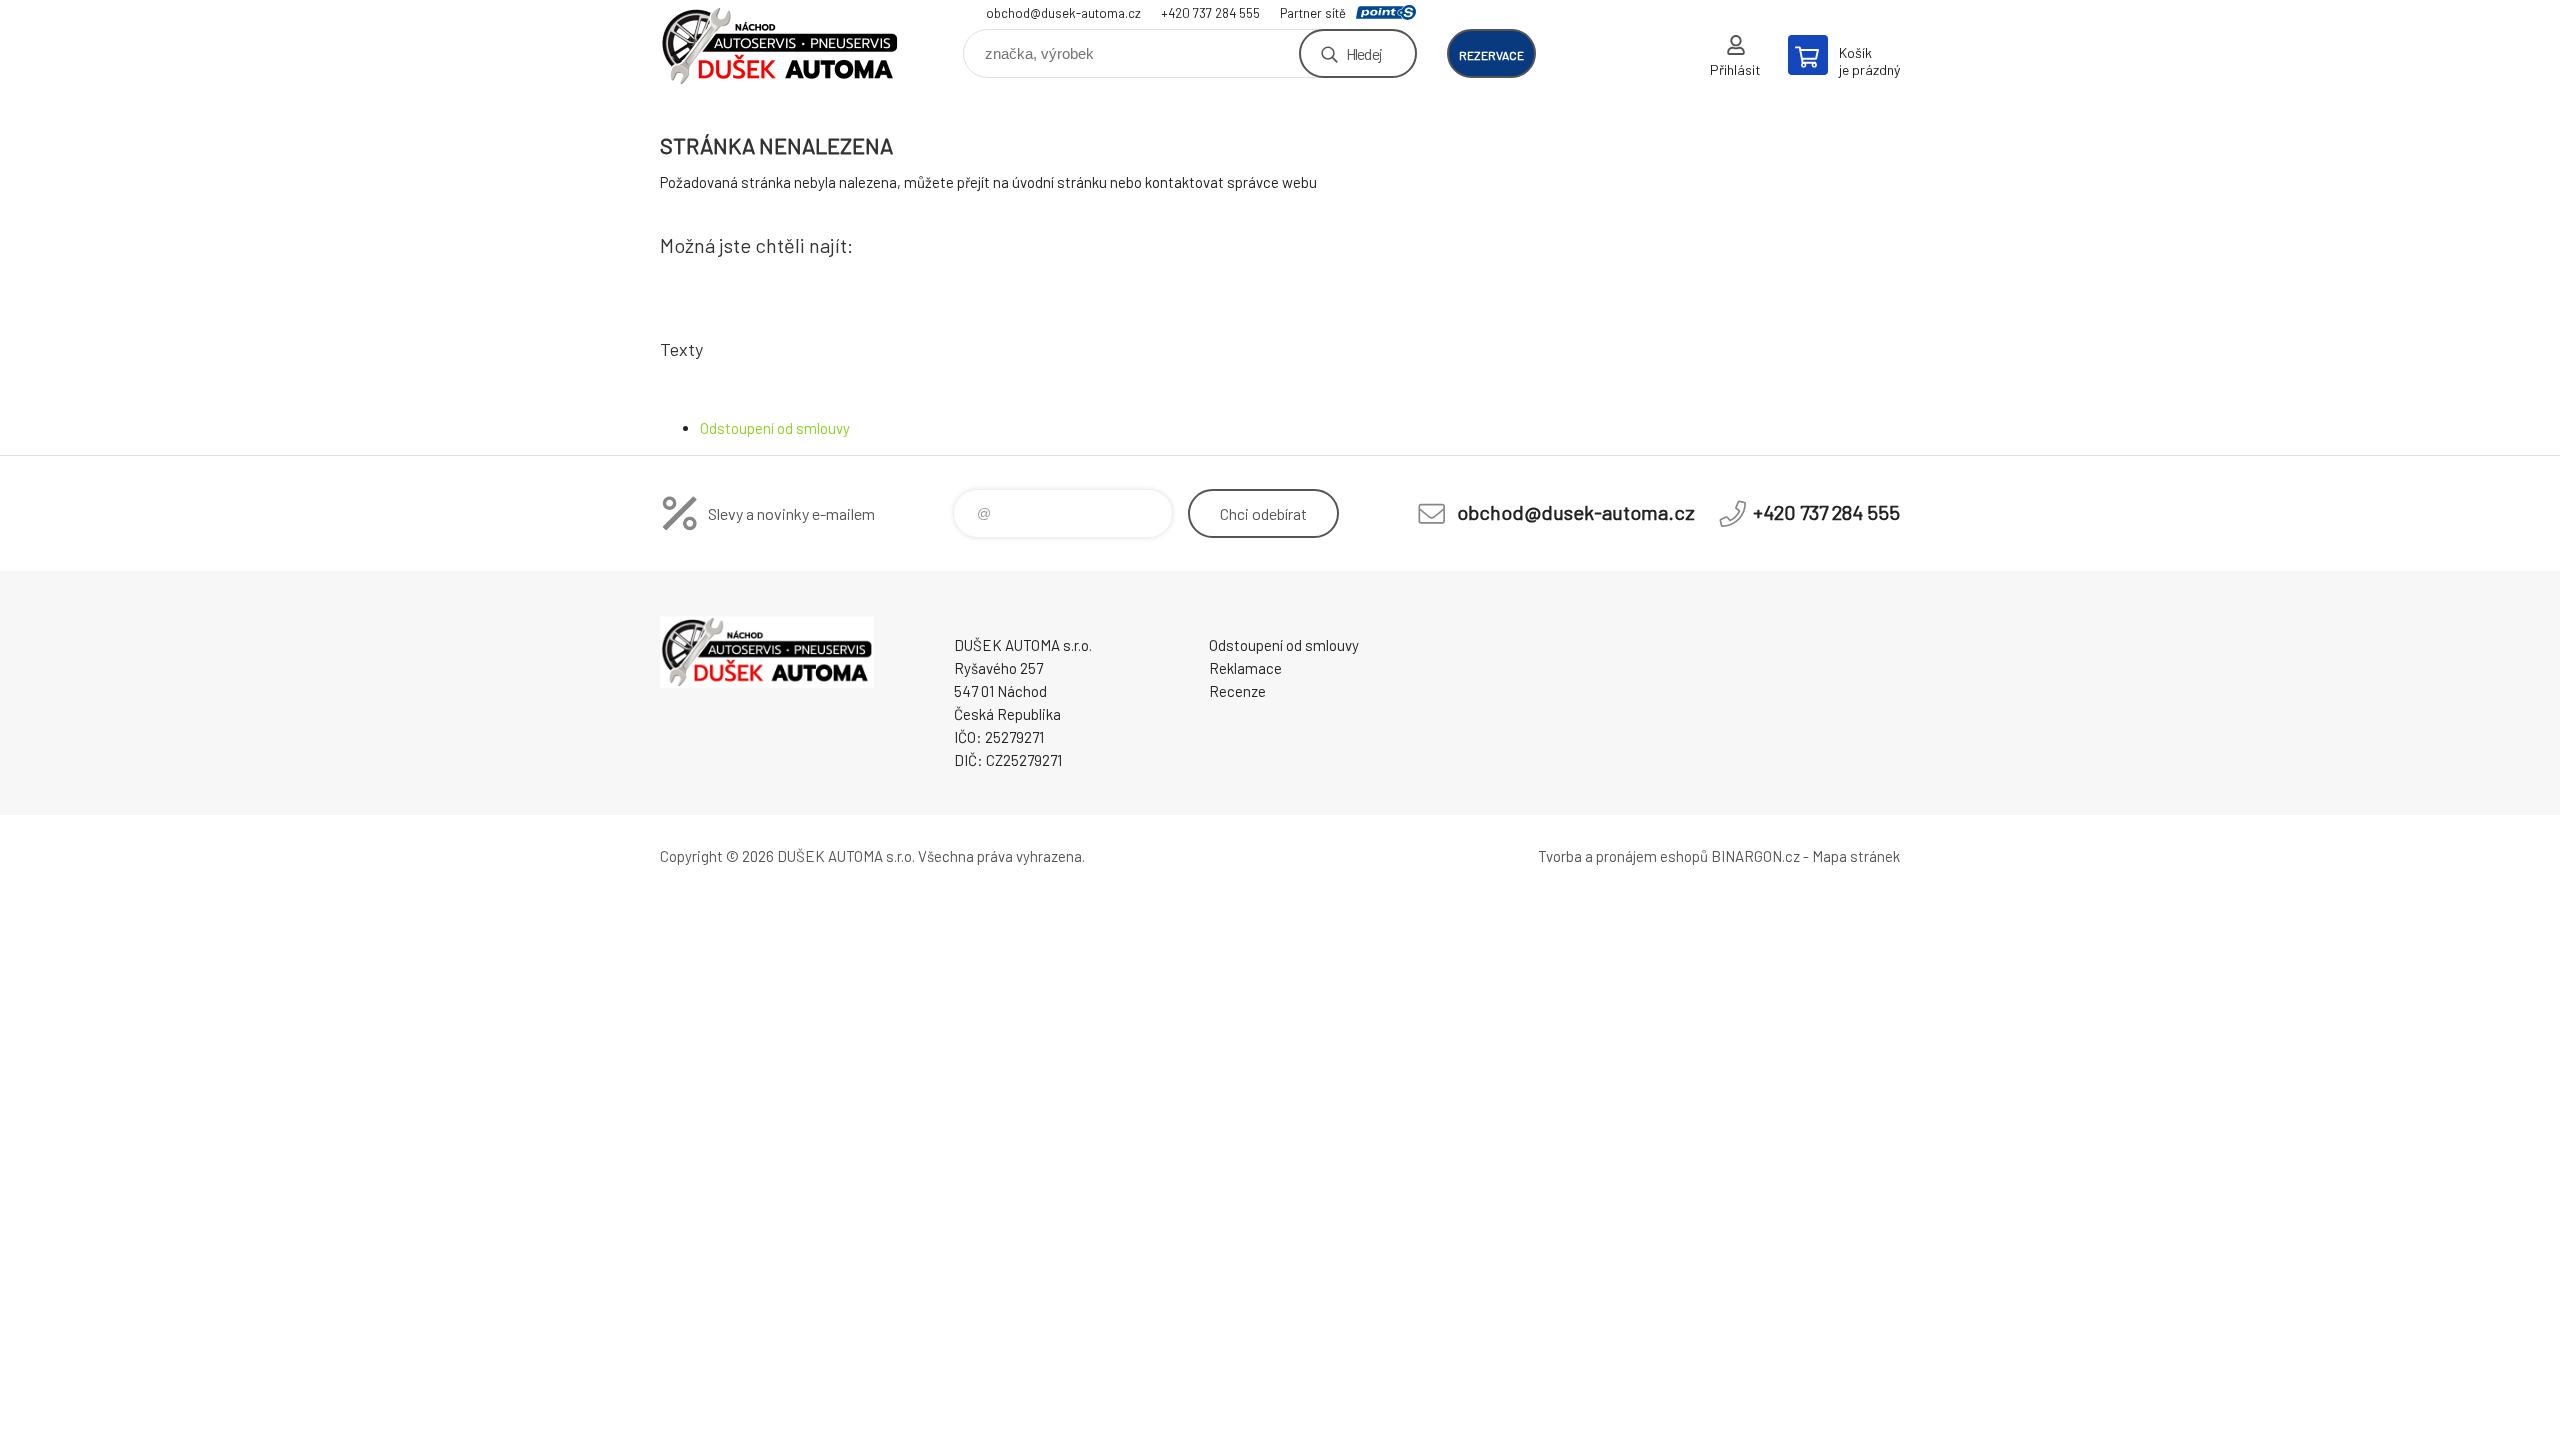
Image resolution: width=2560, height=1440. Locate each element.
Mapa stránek (1856, 856)
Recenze (1237, 691)
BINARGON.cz (1755, 856)
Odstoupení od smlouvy (775, 428)
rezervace (1491, 55)
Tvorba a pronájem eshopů (1623, 856)
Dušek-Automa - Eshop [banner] (780, 46)
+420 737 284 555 (1210, 13)
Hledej (1364, 53)
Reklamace (1245, 668)
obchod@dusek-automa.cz (1063, 13)
